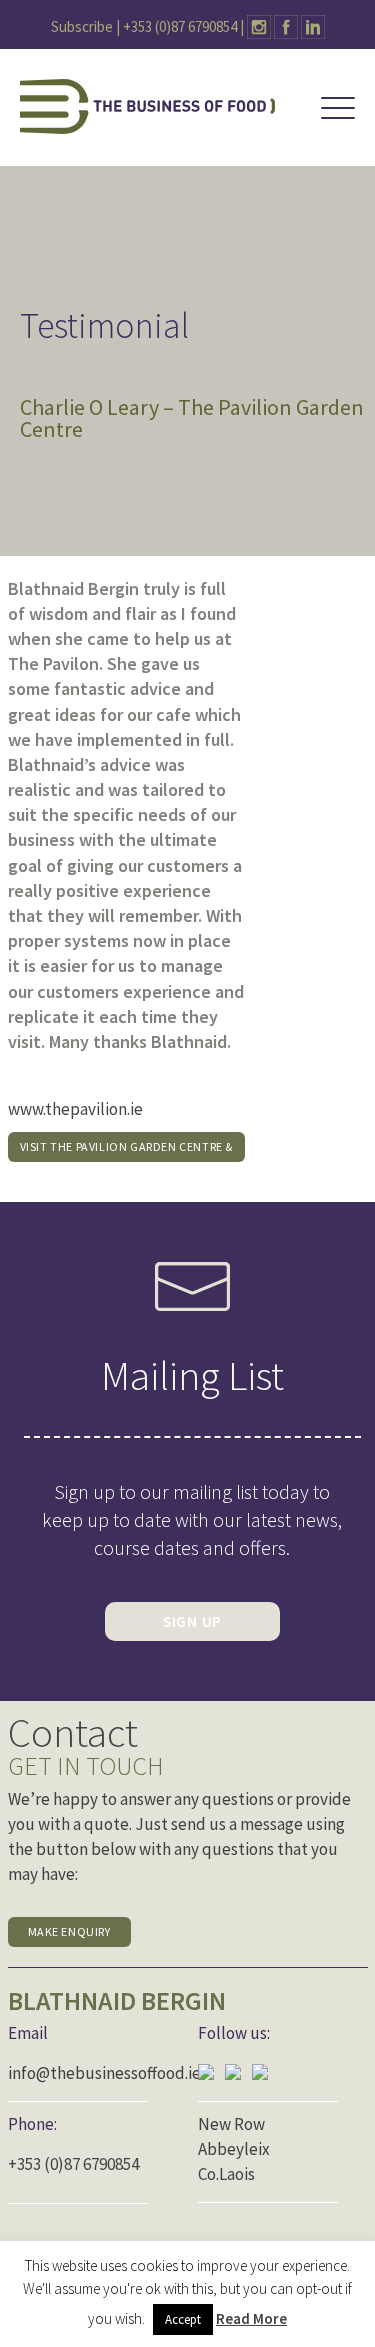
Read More (251, 2318)
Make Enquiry (69, 1931)
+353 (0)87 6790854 (180, 26)
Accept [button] (183, 2319)
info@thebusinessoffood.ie (104, 2073)
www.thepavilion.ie (75, 1109)
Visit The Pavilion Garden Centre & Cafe (126, 1150)
